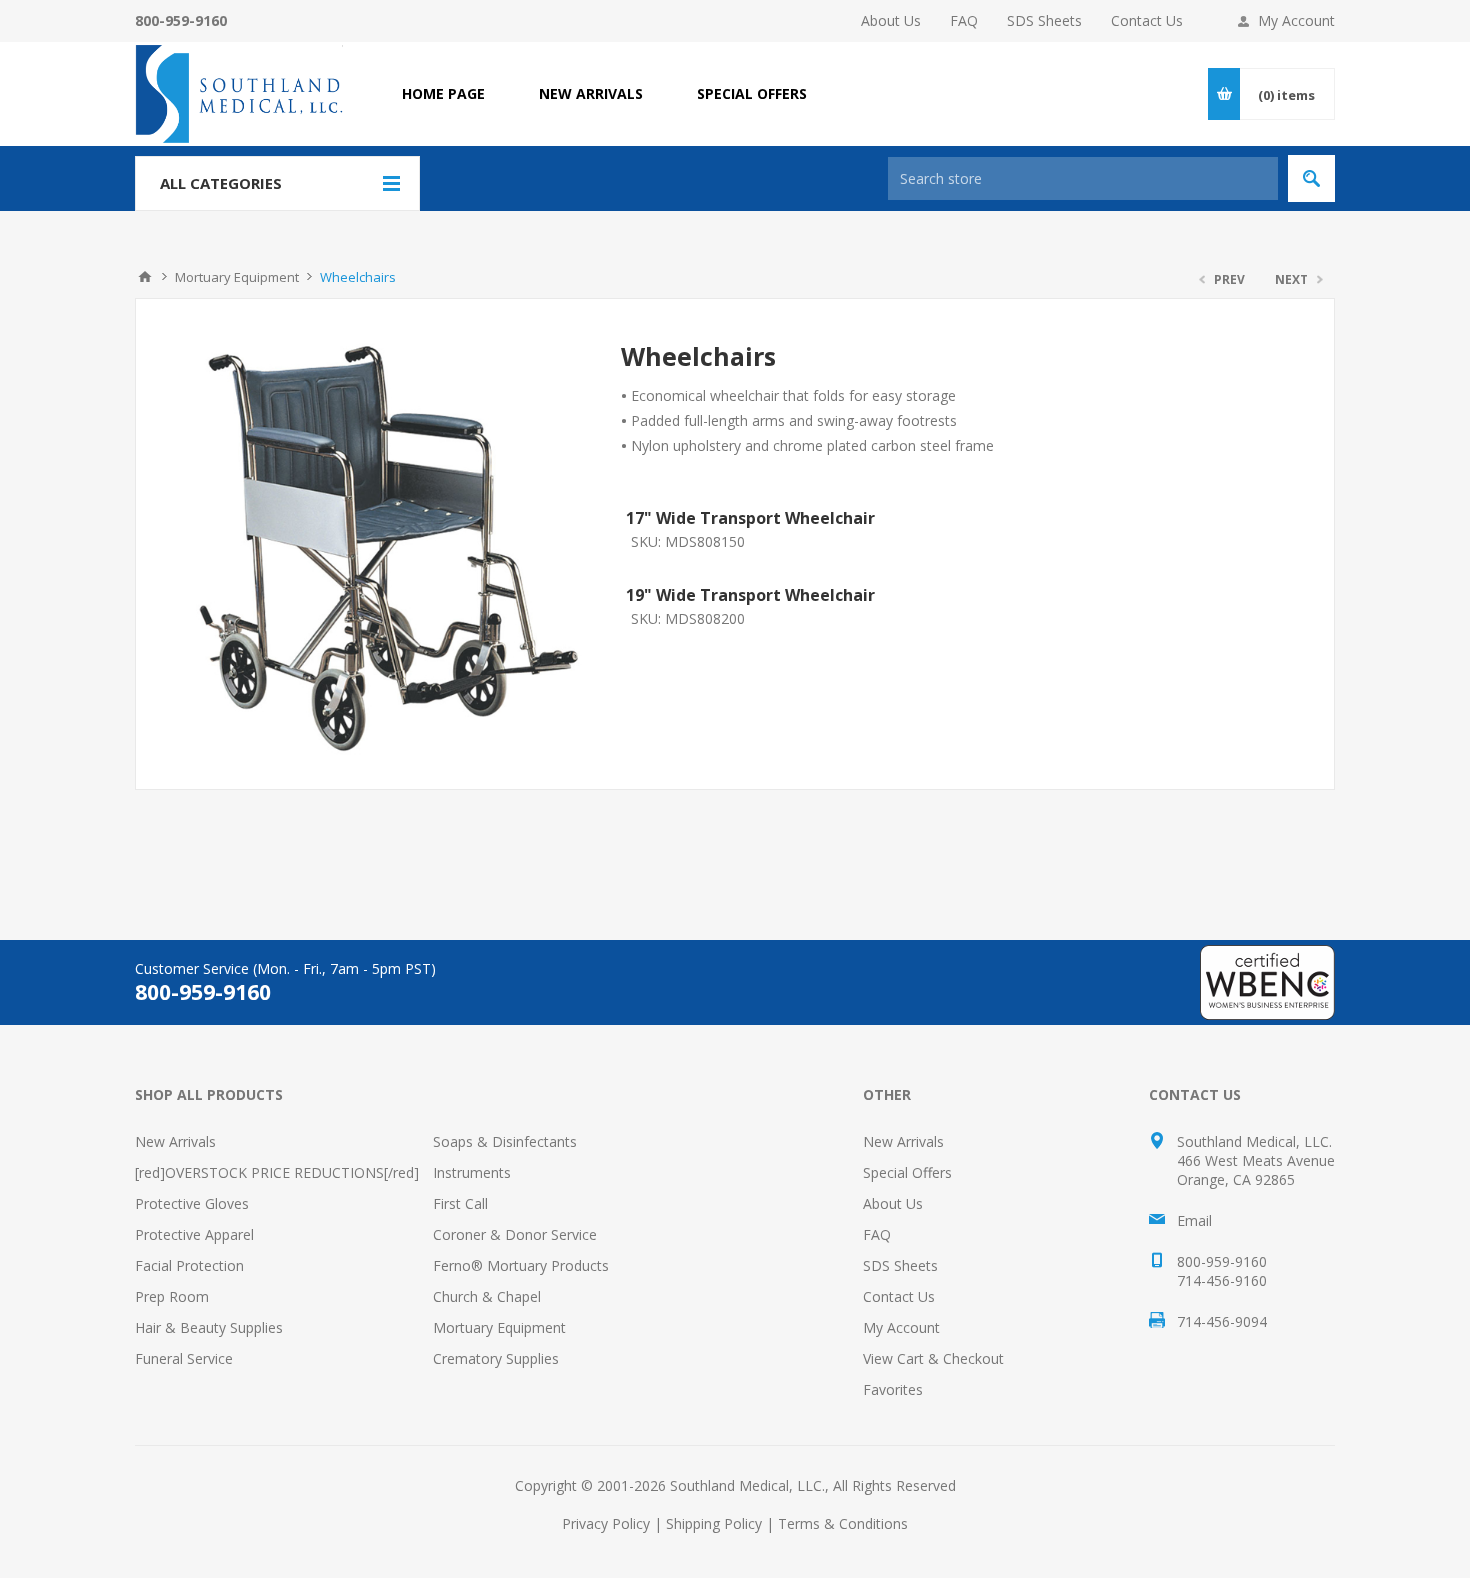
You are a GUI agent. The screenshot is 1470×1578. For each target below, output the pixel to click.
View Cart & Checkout (933, 1358)
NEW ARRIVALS (591, 93)
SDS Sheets (1044, 20)
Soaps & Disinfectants (505, 1141)
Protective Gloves (192, 1203)
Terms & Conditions (843, 1523)
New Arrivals (175, 1141)
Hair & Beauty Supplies (209, 1327)
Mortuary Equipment (499, 1327)
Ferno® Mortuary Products (521, 1265)
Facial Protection (189, 1265)
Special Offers (907, 1172)
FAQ (964, 20)
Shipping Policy (714, 1523)
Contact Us (1147, 20)
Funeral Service (184, 1358)
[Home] (145, 277)
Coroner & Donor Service (515, 1234)
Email (1194, 1220)
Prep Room (172, 1296)
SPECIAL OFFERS (752, 93)
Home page (443, 93)
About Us (891, 20)
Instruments (472, 1172)
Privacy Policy (606, 1523)
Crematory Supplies (496, 1358)
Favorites (893, 1389)
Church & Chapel (487, 1296)
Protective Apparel (194, 1234)
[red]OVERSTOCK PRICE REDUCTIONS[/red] (277, 1172)
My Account (1296, 20)
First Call (460, 1203)
